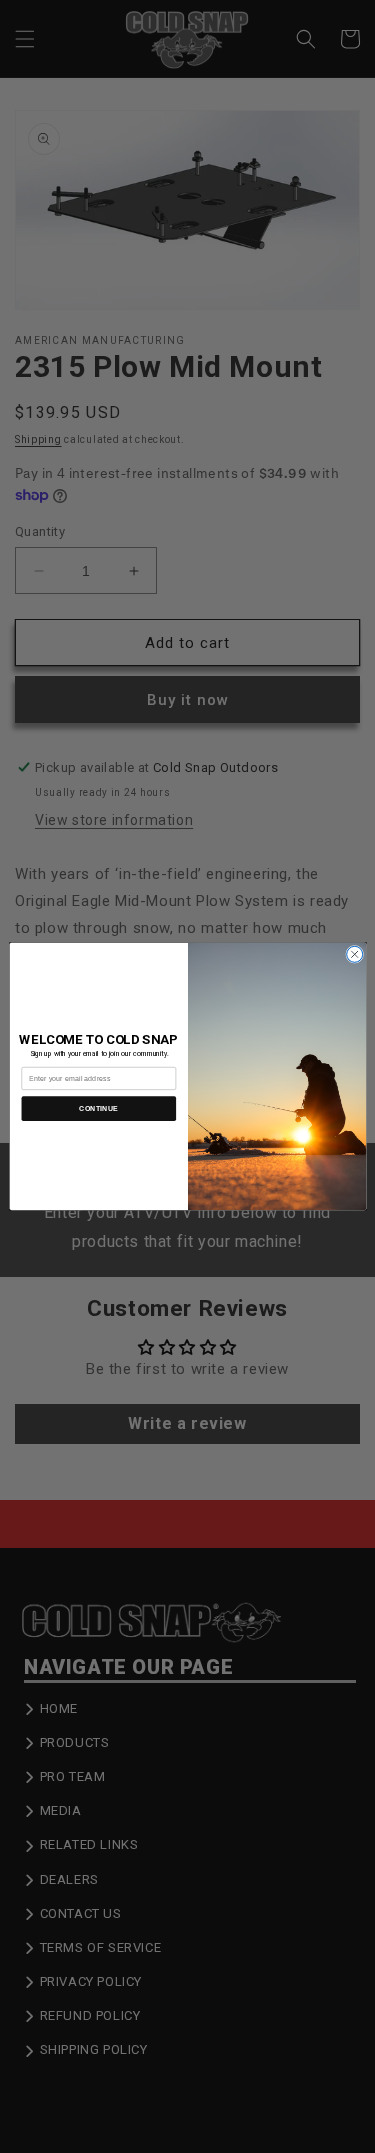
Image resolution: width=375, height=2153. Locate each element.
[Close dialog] (354, 954)
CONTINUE (98, 1109)
